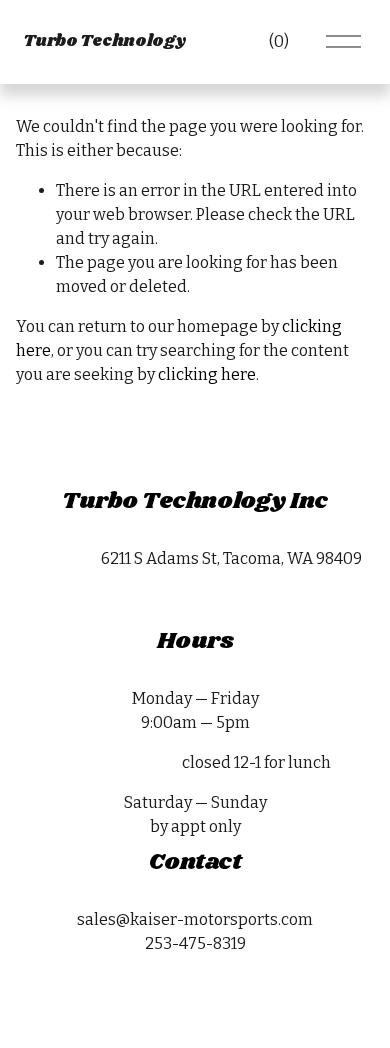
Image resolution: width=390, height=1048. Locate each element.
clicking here (207, 374)
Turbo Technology (104, 41)
